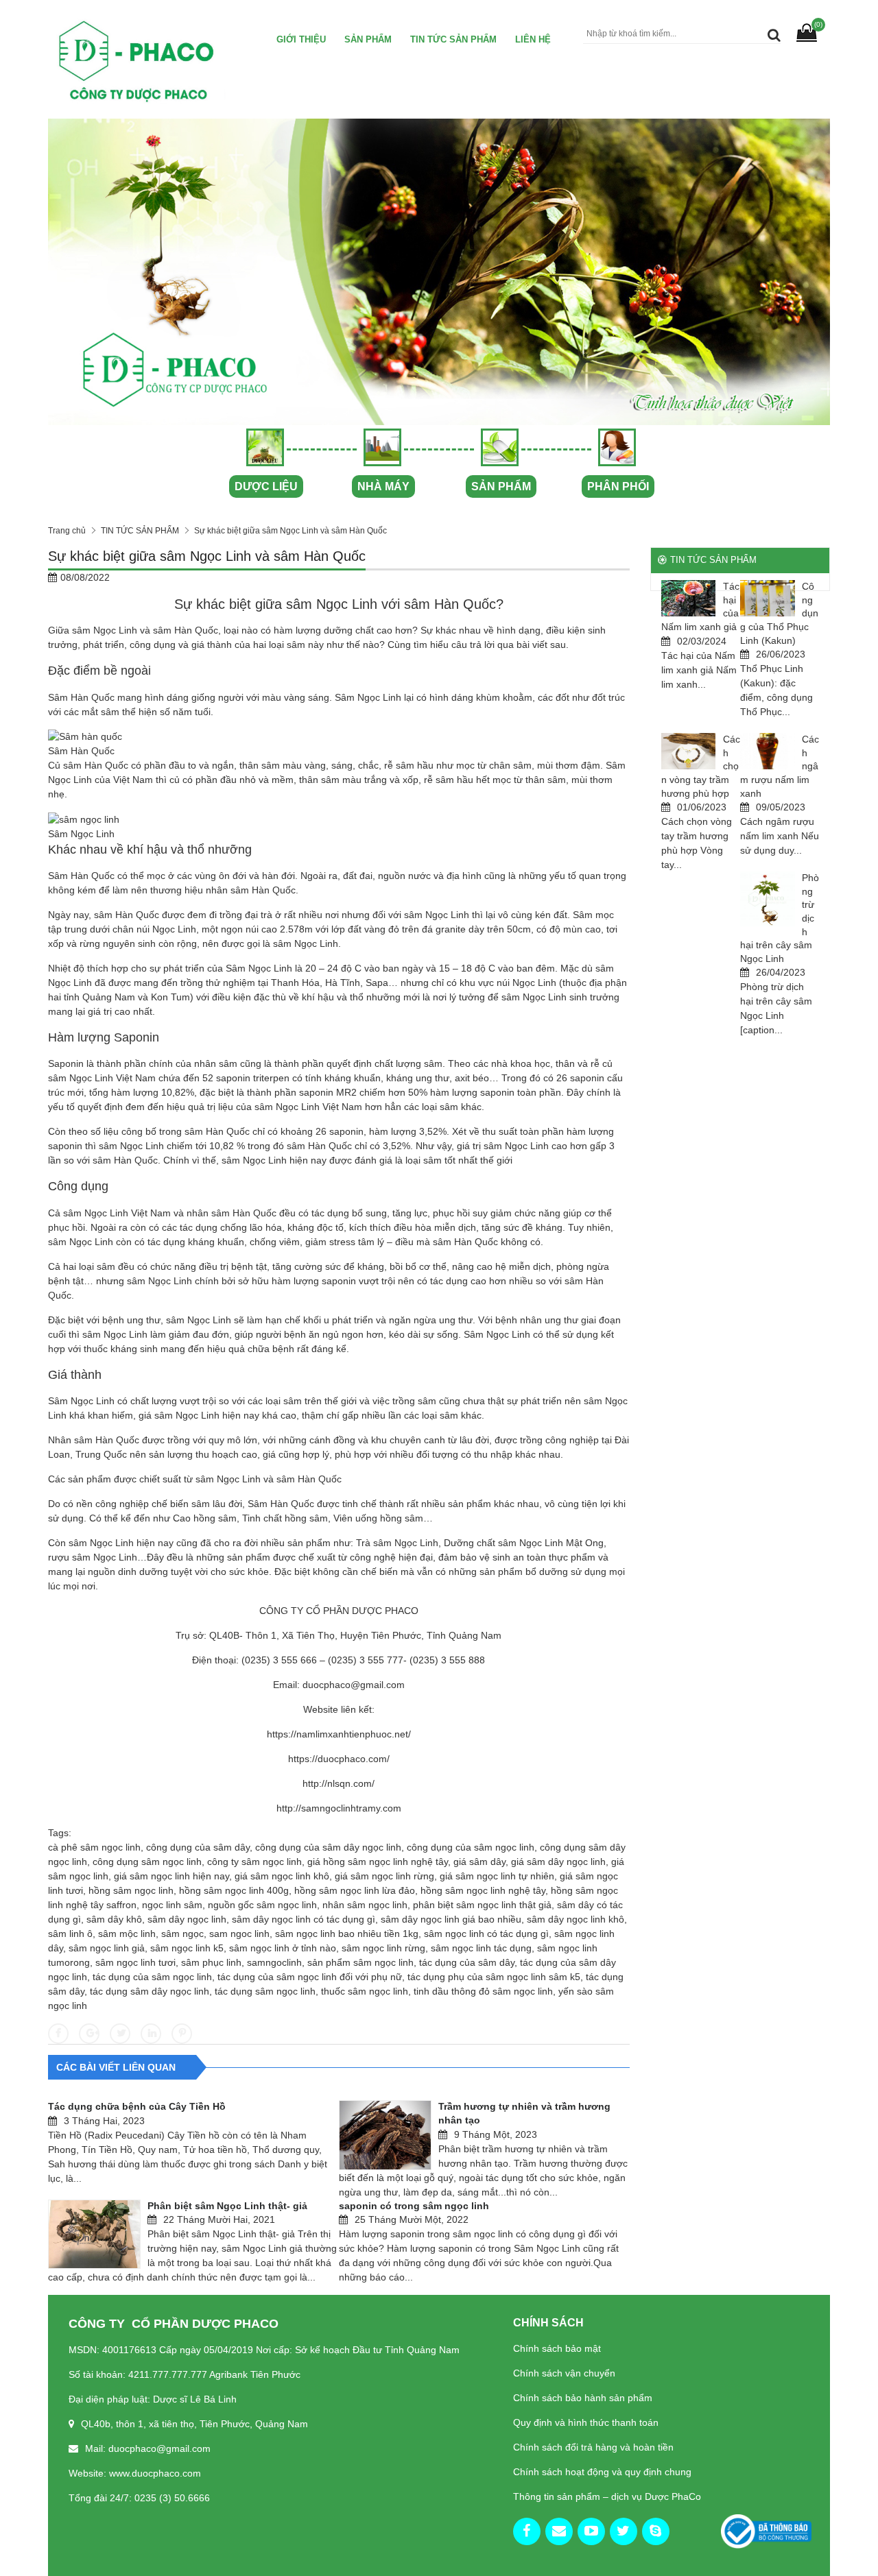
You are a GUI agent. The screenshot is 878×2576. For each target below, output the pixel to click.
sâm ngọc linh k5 (187, 1948)
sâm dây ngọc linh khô (576, 1919)
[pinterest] (656, 2531)
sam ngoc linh (239, 1934)
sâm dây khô (114, 1919)
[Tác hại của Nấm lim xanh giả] (689, 598)
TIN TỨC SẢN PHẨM (453, 39)
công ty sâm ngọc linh (254, 1862)
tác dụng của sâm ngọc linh (152, 1977)
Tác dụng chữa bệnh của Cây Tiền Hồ (137, 2106)
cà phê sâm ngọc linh (94, 1847)
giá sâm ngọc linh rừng (384, 1876)
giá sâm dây (479, 1862)
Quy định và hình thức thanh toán (586, 2422)
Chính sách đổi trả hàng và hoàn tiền (593, 2447)
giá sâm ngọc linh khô (282, 1876)
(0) (818, 24)
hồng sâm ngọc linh (131, 1890)
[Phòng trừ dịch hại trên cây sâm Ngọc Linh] (768, 899)
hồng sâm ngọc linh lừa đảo (355, 1890)
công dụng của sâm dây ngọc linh (328, 1847)
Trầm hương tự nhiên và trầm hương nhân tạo (524, 2113)
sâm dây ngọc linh (187, 1919)
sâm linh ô (70, 1934)
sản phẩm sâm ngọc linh (360, 1962)
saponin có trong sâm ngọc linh (414, 2206)
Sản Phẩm (368, 39)
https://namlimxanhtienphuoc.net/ (339, 1734)
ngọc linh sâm (172, 1905)
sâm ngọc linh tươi (135, 1962)
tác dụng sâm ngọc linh (265, 1991)
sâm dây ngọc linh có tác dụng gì (304, 1919)
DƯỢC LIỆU (266, 486)
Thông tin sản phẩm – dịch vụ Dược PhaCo (607, 2496)
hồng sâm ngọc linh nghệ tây (483, 1890)
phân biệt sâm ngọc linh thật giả (482, 1905)
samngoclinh (274, 1962)
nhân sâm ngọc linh (365, 1905)
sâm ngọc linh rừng (383, 1948)
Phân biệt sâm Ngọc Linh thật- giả (227, 2206)
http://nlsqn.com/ (339, 1783)
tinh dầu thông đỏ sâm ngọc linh (483, 1991)
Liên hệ (533, 39)
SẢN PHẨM (501, 486)
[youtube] (591, 2531)
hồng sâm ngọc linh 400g (234, 1890)
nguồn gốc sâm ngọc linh (262, 1905)
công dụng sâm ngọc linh (147, 1862)
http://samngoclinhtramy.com (339, 1808)
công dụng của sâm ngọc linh (471, 1847)
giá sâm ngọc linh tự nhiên (497, 1876)
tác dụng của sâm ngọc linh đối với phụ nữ (310, 1977)
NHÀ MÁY (383, 486)
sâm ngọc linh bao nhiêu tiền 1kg (347, 1934)
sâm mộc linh (127, 1934)
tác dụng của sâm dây (467, 1962)
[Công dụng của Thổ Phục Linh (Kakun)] (768, 598)
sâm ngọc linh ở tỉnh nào (283, 1948)
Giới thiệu (301, 39)
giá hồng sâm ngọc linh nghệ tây (378, 1862)
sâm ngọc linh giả (107, 1948)
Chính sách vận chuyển (564, 2373)
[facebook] (527, 2531)
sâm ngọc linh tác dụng (481, 1948)
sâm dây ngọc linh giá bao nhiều (451, 1919)
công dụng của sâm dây (198, 1847)
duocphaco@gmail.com (354, 1685)
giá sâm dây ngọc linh (558, 1862)
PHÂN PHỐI (618, 486)
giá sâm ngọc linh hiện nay (171, 1876)
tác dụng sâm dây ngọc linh (150, 1991)
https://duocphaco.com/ (339, 1759)
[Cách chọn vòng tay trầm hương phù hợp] (689, 751)
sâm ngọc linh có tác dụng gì (486, 1934)
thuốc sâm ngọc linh (365, 1991)
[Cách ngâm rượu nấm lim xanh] (768, 751)
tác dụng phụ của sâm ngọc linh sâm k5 (494, 1977)
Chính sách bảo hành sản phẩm (583, 2398)
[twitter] (624, 2531)
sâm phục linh (211, 1962)
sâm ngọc (182, 1934)
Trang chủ (67, 531)
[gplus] (559, 2531)
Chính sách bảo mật (557, 2348)
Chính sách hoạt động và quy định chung (602, 2472)
